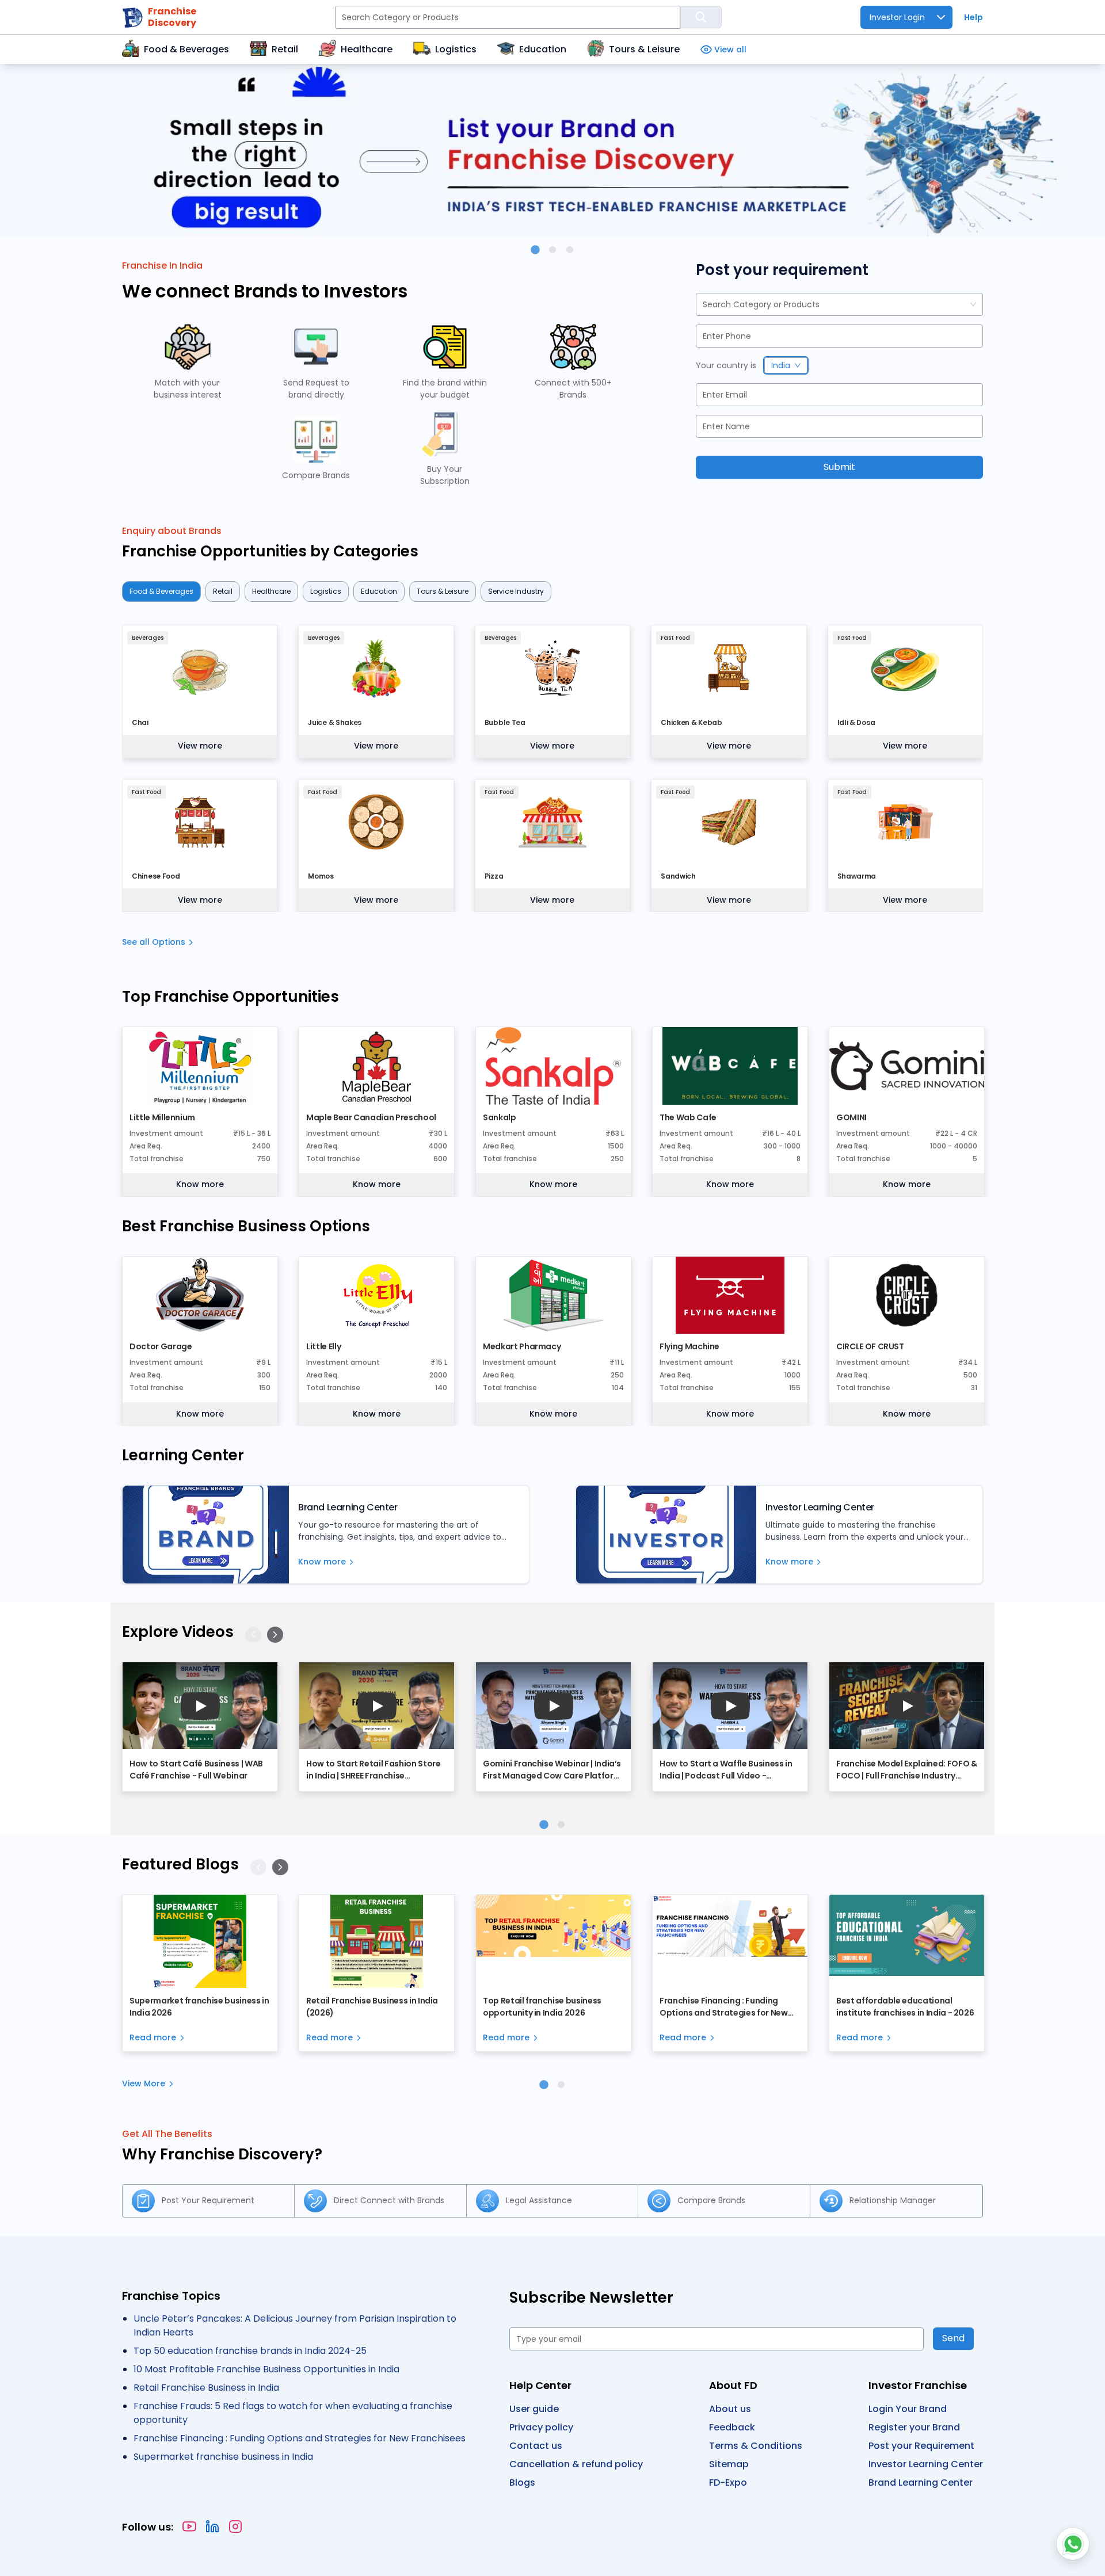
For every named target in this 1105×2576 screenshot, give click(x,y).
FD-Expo (728, 2482)
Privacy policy (541, 2427)
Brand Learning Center (921, 2482)
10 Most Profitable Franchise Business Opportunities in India (266, 2369)
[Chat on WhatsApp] (1073, 2544)
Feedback (732, 2427)
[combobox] (704, 305)
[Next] (275, 1635)
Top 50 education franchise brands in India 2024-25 (250, 2351)
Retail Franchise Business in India (206, 2388)
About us (730, 2409)
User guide (534, 2409)
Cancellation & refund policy (576, 2464)
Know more (200, 1184)
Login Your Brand (908, 2409)
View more (200, 746)
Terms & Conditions (756, 2446)
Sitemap (729, 2464)
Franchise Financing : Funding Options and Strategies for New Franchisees (300, 2438)
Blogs (522, 2482)
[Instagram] (235, 2527)
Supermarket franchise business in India (223, 2457)
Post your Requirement (921, 2446)
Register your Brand (914, 2427)
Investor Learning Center (926, 2464)
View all (730, 49)
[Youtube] (189, 2527)
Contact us (536, 2446)
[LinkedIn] (212, 2527)
